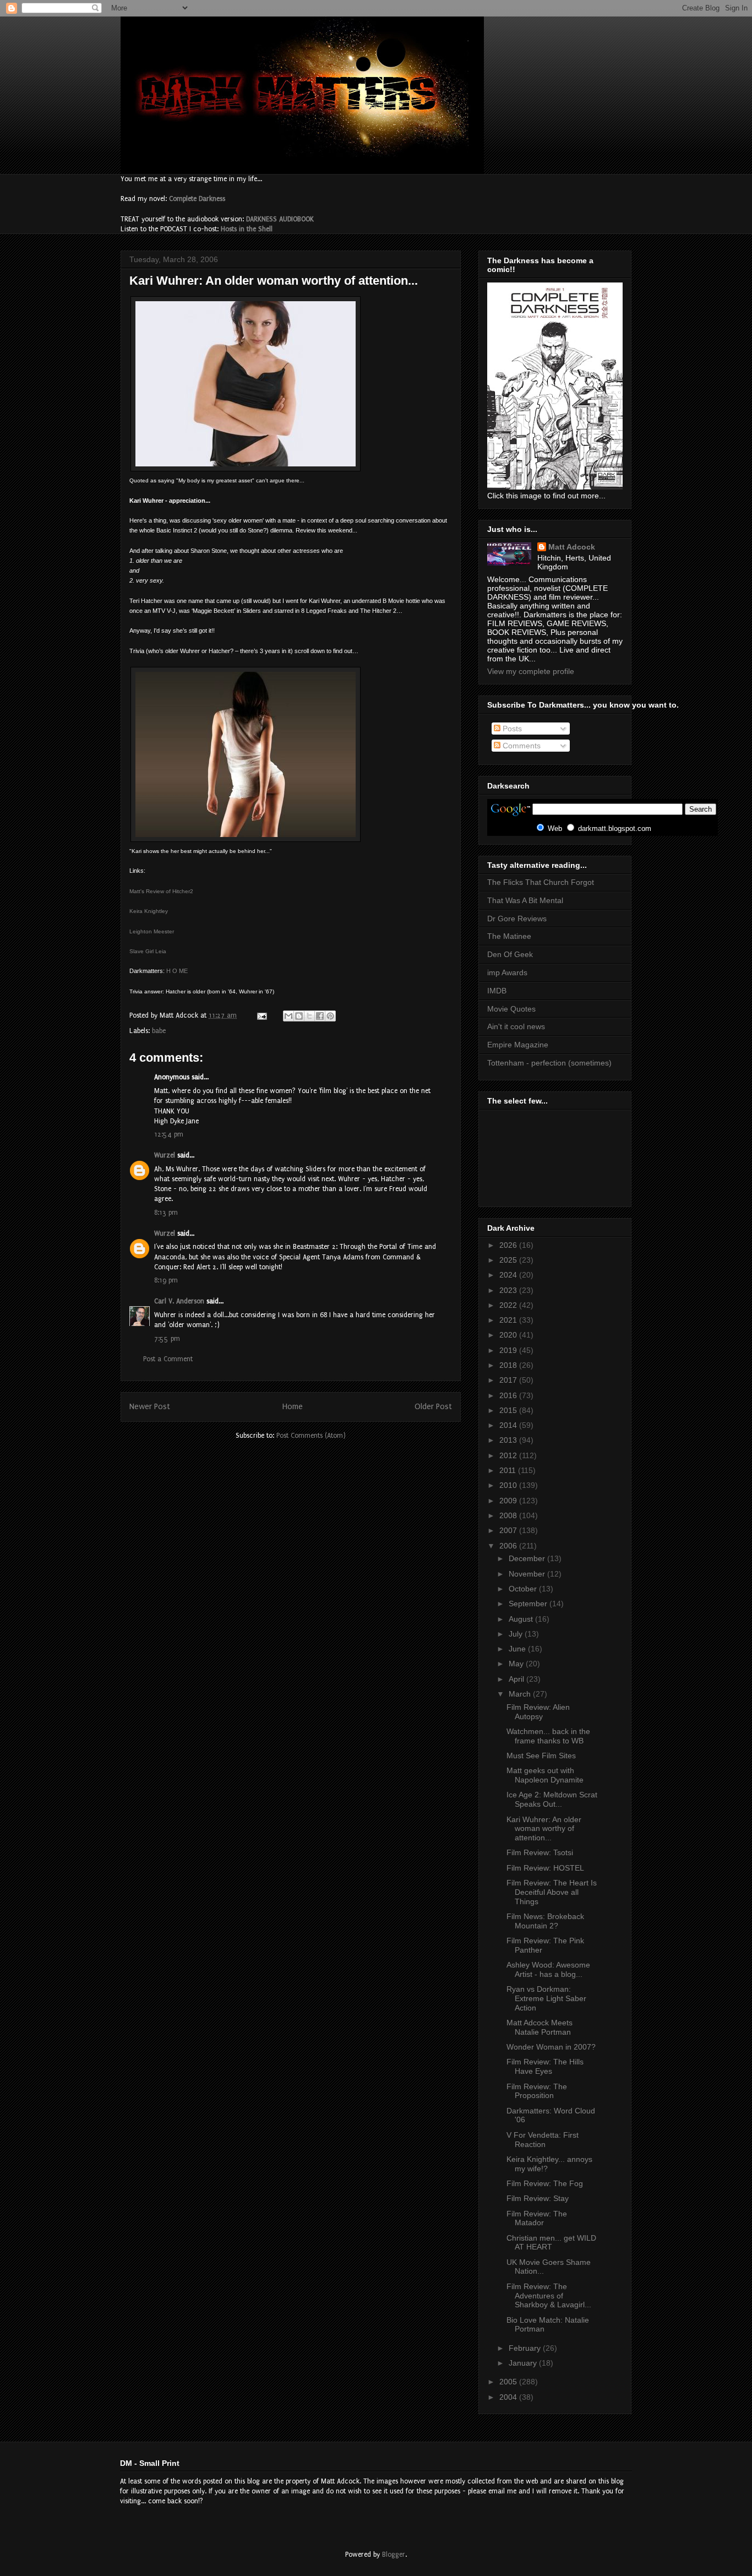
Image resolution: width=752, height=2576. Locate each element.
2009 (509, 1501)
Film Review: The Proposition (537, 2091)
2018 (509, 1365)
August (522, 1619)
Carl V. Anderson (179, 1301)
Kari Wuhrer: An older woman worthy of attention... (544, 1829)
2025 (509, 1260)
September (529, 1604)
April (517, 1679)
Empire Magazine (518, 1045)
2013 (509, 1440)
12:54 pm (169, 1134)
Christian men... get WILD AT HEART (551, 2243)
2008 (509, 1515)
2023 (509, 1290)
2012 (509, 1455)
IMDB (497, 991)
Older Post (433, 1407)
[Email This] (288, 1016)
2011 (509, 1470)
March (521, 1694)
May (517, 1664)
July (517, 1634)
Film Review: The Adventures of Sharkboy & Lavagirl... (549, 2296)
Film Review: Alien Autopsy (538, 1712)
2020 (509, 1335)
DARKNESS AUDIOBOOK (280, 219)
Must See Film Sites (541, 1756)
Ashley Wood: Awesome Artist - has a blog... (548, 1969)
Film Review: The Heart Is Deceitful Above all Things (552, 1892)
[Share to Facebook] (320, 1016)
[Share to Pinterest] (330, 1016)
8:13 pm (166, 1213)
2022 (509, 1305)
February (526, 2348)
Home (293, 1407)
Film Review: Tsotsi (540, 1852)
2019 (509, 1350)
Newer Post (150, 1407)
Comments (521, 746)
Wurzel (165, 1155)
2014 (509, 1425)
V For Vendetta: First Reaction (543, 2140)
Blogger (394, 2555)
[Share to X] (309, 1016)
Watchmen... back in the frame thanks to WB (548, 1736)
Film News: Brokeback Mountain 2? (545, 1921)
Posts (511, 729)
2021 (509, 1320)
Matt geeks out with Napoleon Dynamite (545, 1775)
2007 (509, 1530)
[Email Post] (261, 1015)
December (528, 1558)
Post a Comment (168, 1359)
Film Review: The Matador (537, 2218)
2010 (509, 1485)
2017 (509, 1380)
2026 (509, 1245)
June (518, 1649)
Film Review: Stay (538, 2198)
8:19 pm (166, 1280)
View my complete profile (531, 671)
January (524, 2363)
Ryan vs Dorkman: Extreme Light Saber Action (546, 1998)
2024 (509, 1275)
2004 (509, 2397)
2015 (509, 1410)
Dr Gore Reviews (517, 919)
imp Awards (507, 972)
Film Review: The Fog (545, 2183)
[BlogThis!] (299, 1016)
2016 (509, 1395)
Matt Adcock (572, 547)
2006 (509, 1546)
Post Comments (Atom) (311, 1436)
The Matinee (509, 936)
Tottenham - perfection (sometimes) (549, 1063)
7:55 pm (167, 1339)
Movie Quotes (511, 1009)
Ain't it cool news (516, 1026)
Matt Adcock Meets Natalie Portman (540, 2027)
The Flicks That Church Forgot (541, 882)
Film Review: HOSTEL (545, 1868)
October (524, 1589)
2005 (509, 2382)
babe (159, 1031)
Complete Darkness (197, 199)
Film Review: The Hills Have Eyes (545, 2066)
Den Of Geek (510, 954)
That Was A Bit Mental (525, 900)
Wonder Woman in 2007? (551, 2047)
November (528, 1574)
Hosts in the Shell (247, 229)
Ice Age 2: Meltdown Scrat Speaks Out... (552, 1799)
